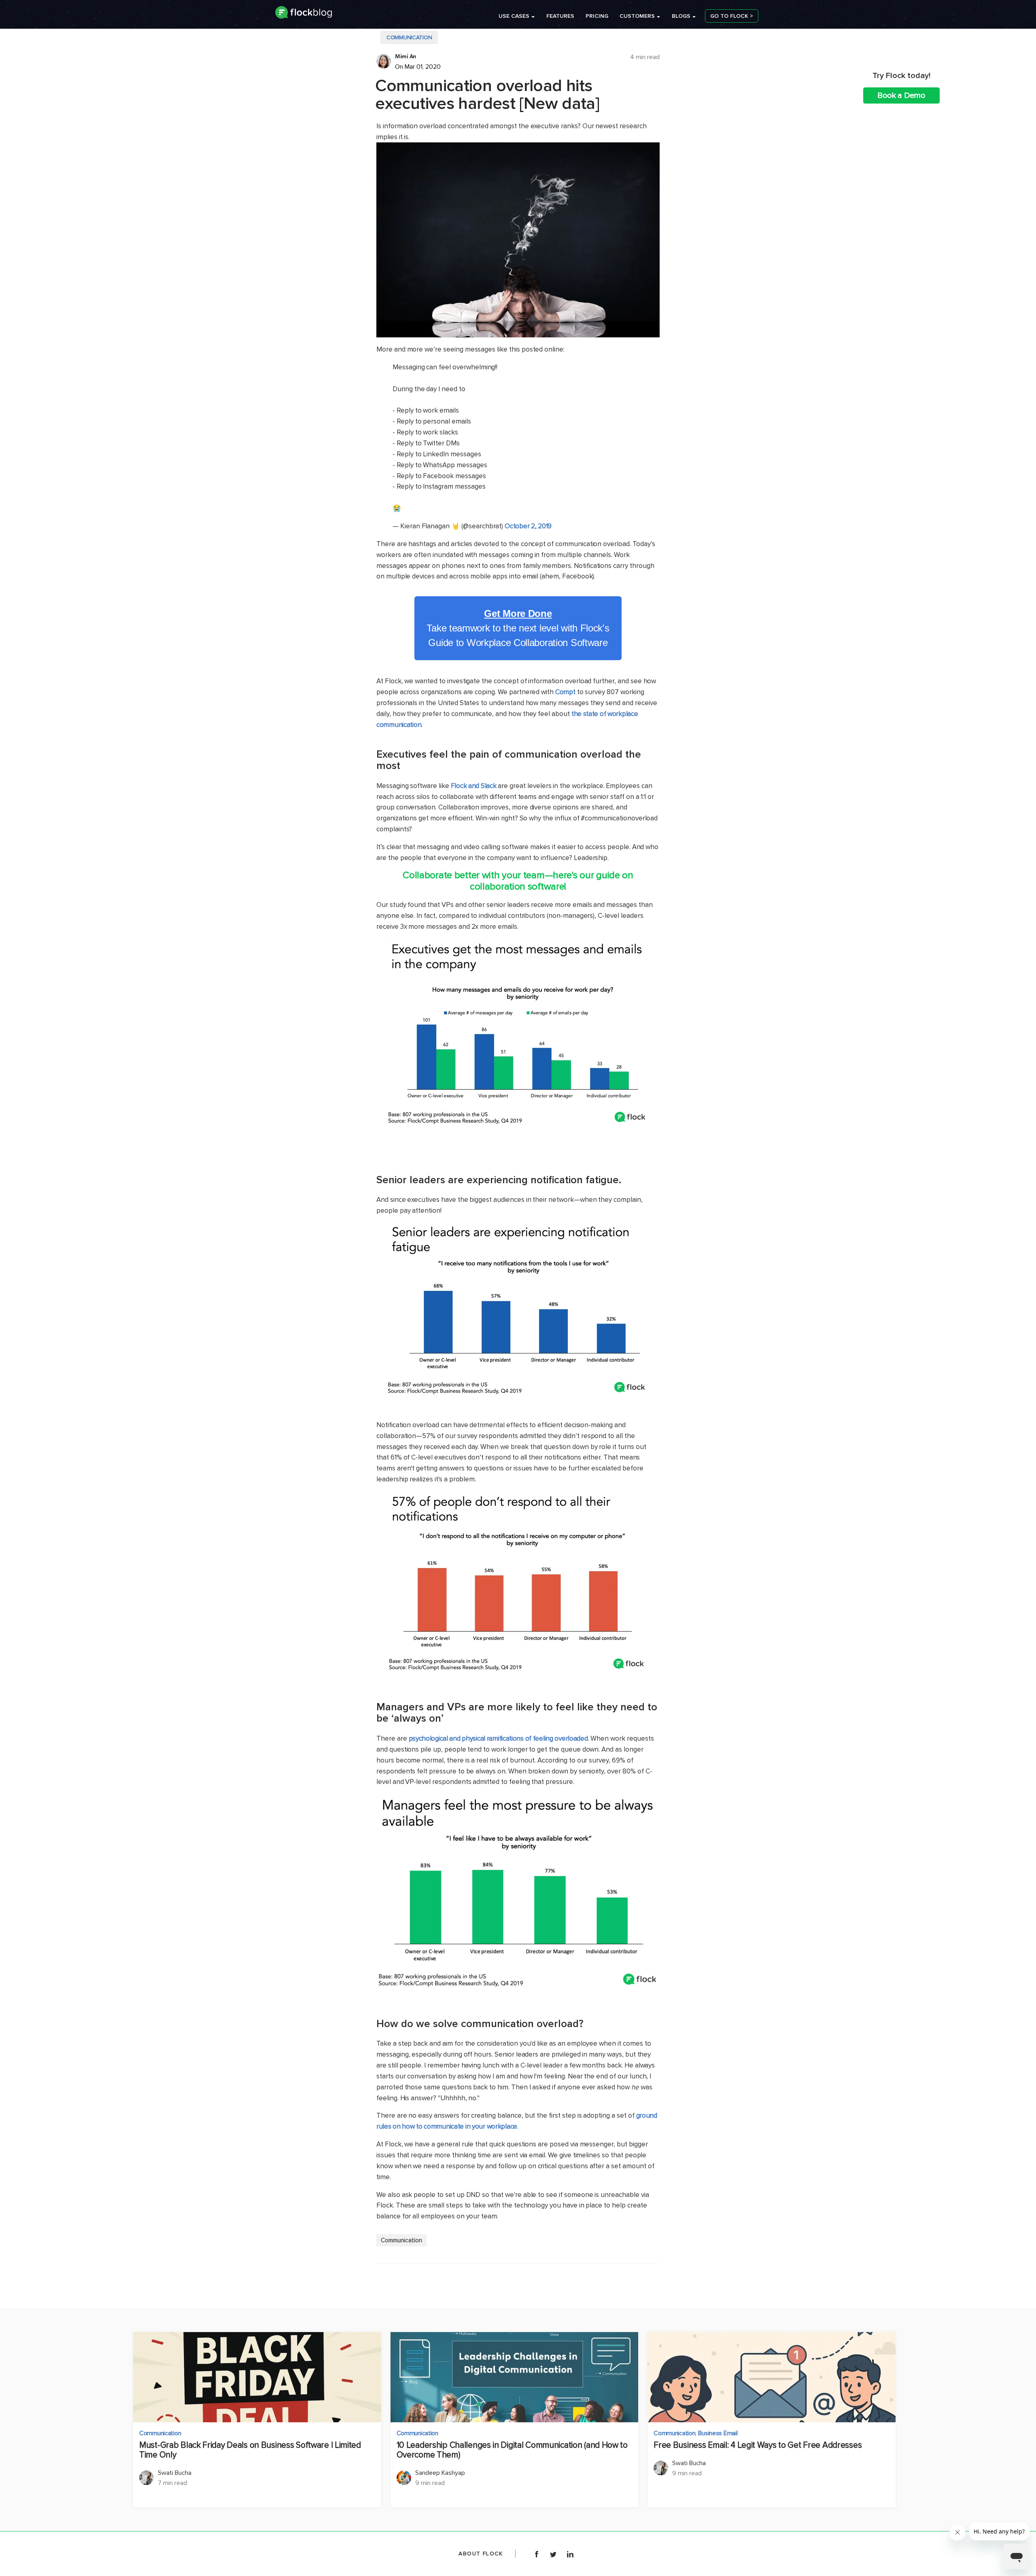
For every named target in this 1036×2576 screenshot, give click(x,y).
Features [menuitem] (560, 16)
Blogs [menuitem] (681, 16)
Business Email (718, 2433)
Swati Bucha (175, 2473)
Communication (409, 37)
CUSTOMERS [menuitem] (637, 16)
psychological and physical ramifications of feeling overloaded (498, 1738)
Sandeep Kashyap (440, 2473)
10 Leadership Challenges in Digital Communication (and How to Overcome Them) (512, 2450)
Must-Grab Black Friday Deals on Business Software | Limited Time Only (250, 2450)
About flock (481, 2554)
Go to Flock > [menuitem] (732, 16)
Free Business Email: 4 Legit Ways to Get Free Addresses (758, 2445)
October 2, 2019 (528, 526)
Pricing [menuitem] (597, 16)
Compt (565, 692)
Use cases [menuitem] (514, 16)
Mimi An (405, 56)
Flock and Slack (474, 786)
